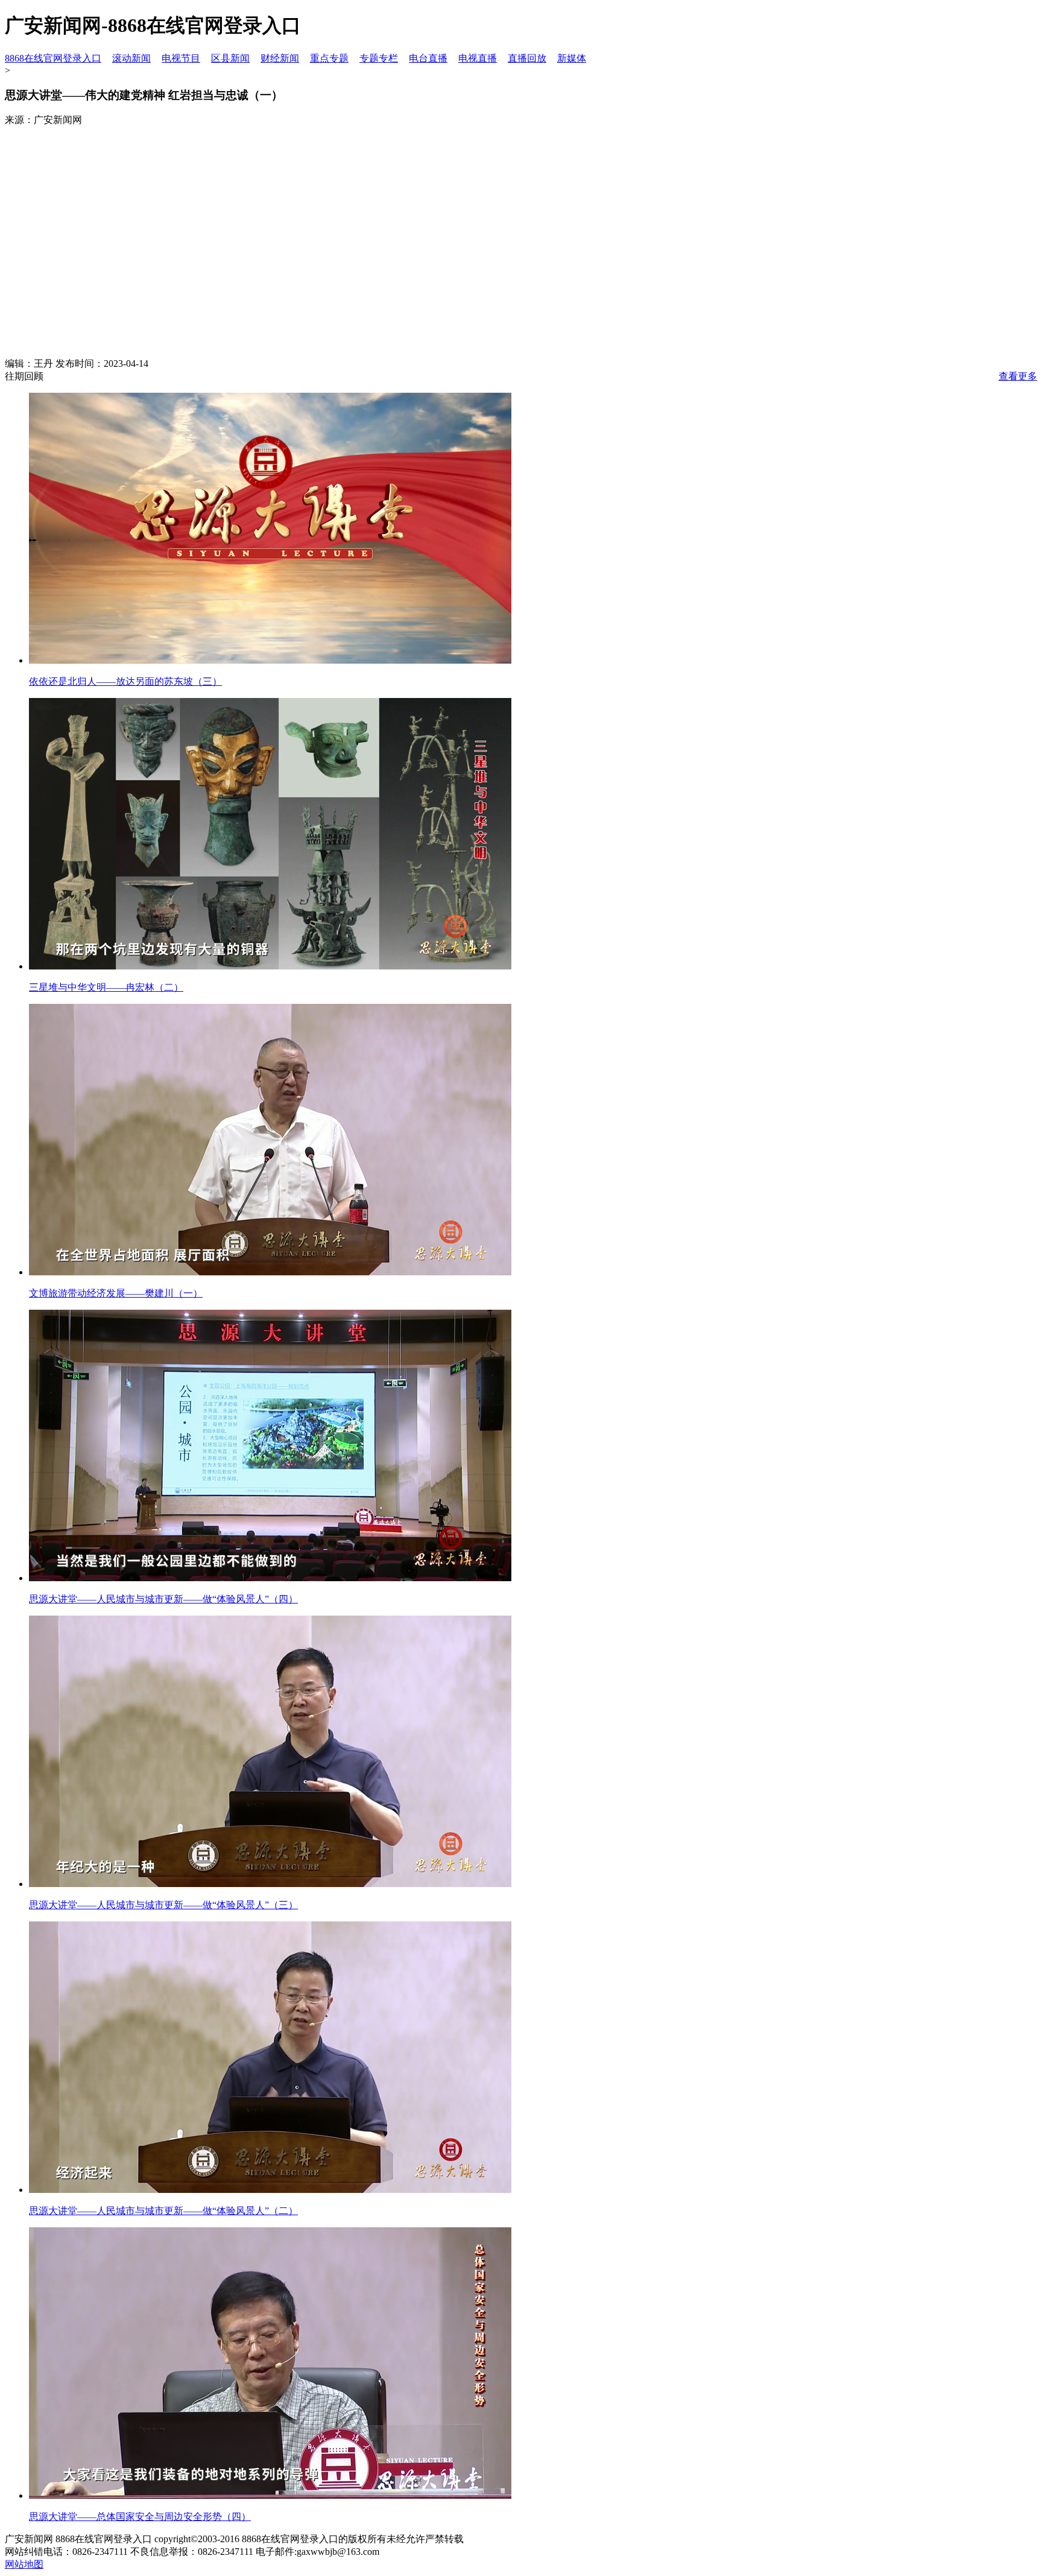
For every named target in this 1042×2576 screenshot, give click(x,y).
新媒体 (572, 58)
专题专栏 (379, 58)
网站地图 (24, 2564)
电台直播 (428, 58)
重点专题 (329, 58)
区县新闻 (230, 58)
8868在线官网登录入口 (53, 58)
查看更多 (1018, 376)
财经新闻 (280, 58)
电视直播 (478, 58)
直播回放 (527, 58)
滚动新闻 (131, 58)
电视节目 (181, 58)
